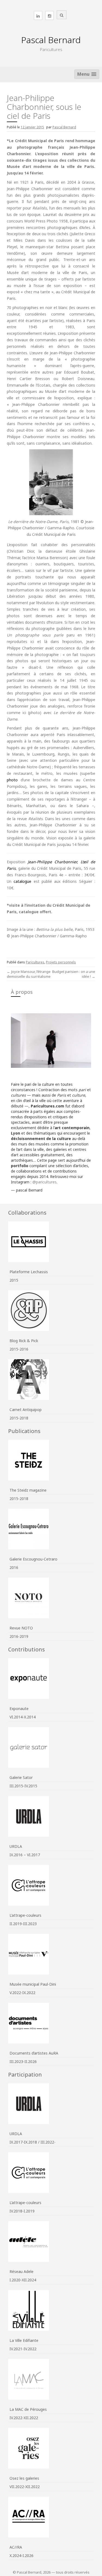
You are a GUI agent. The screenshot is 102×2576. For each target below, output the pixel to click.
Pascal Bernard (51, 40)
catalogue (22, 881)
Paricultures (35, 962)
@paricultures (44, 1182)
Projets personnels (61, 962)
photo (12, 780)
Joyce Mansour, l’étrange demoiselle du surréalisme (29, 974)
